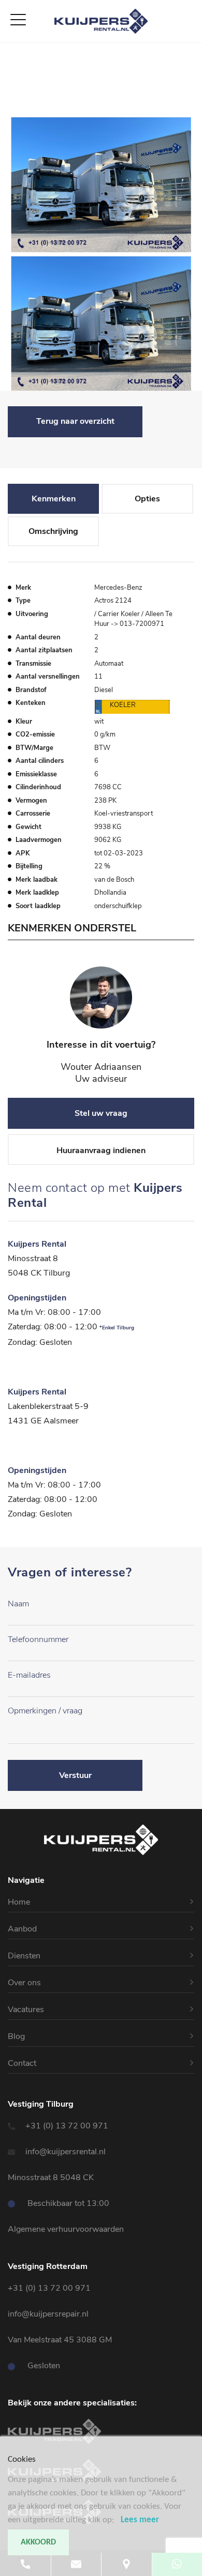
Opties (147, 499)
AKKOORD (38, 2542)
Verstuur (75, 1775)
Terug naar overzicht (75, 421)
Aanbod (15, 62)
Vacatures (19, 99)
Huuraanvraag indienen (101, 1151)
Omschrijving (53, 531)
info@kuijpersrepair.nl (48, 2314)
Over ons (18, 86)
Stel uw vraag (101, 1113)
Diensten (17, 74)
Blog (16, 2036)
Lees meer (140, 2520)
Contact (16, 111)
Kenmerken (54, 499)
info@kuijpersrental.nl (66, 2152)
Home (12, 49)
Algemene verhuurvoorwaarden (66, 2229)
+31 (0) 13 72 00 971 (67, 2126)
